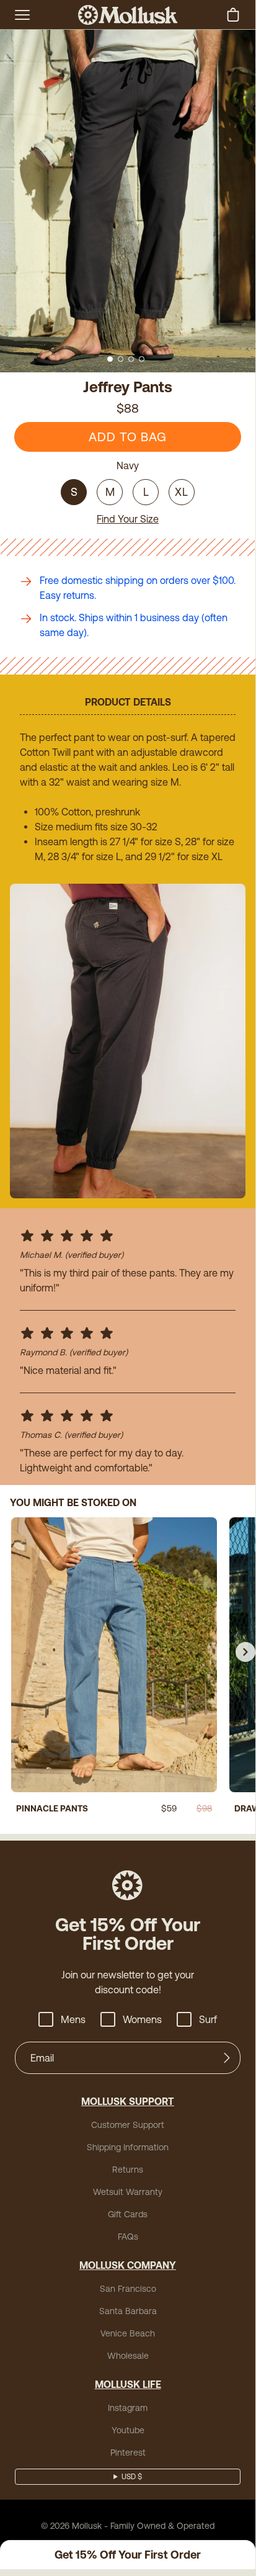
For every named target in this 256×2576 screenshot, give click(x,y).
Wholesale (128, 2356)
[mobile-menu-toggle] (22, 15)
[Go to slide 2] (121, 359)
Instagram (128, 2408)
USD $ (132, 2477)
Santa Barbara (128, 2311)
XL (182, 492)
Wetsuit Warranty (128, 2192)
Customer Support (128, 2125)
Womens (142, 2019)
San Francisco (128, 2289)
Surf (208, 2019)
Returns (128, 2170)
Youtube (128, 2430)
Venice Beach (128, 2333)
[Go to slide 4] (142, 359)
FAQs (128, 2237)
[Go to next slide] (245, 1652)
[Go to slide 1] (110, 359)
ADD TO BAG (128, 437)
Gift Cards (128, 2214)
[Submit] (227, 2058)
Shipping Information (128, 2147)
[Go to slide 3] (131, 359)
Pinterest (128, 2453)
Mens (73, 2019)
